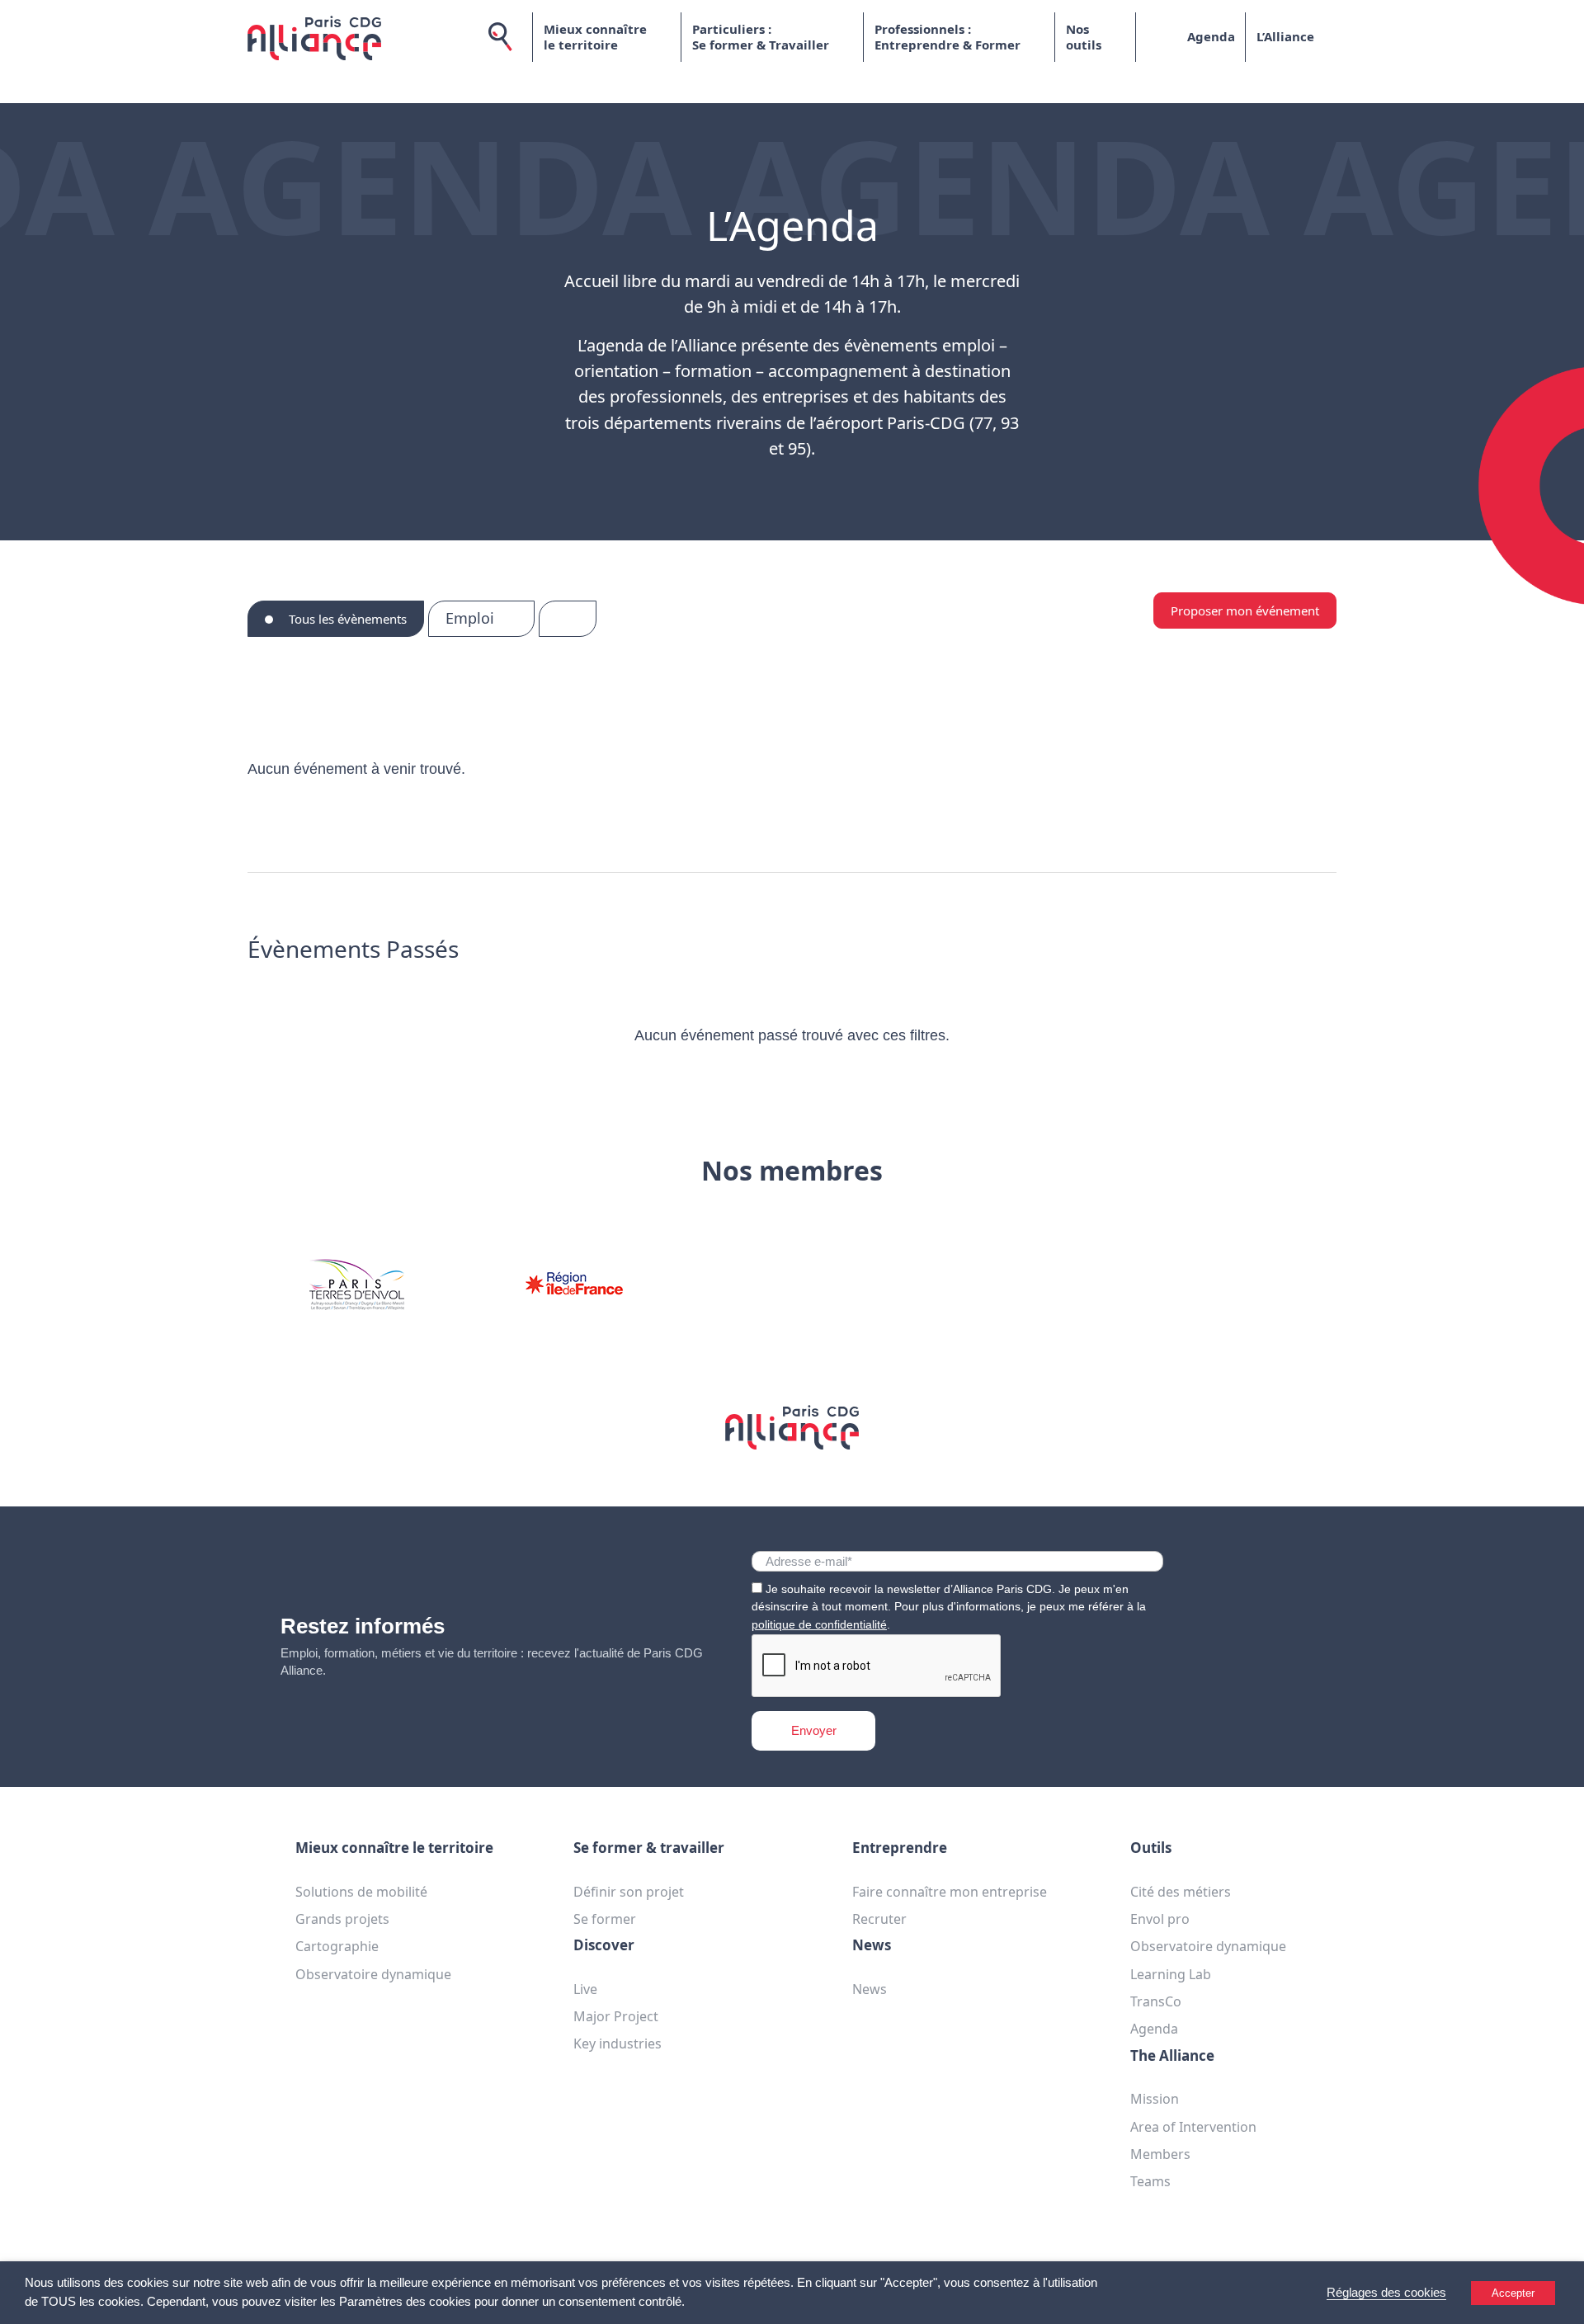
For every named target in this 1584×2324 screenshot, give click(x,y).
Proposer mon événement (1245, 610)
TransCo (1156, 2001)
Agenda (1211, 36)
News (870, 1989)
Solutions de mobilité (361, 1892)
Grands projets (342, 1919)
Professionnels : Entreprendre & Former (948, 37)
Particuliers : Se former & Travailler (761, 37)
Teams (1150, 2181)
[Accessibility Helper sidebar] (1564, 2304)
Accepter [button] (1513, 2293)
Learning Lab (1171, 1974)
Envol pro (1160, 1919)
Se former (605, 1919)
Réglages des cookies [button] (1386, 2293)
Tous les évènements (346, 619)
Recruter (879, 1919)
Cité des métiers (1181, 1892)
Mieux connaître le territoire (595, 37)
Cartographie (337, 1946)
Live (585, 1989)
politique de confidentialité (819, 1624)
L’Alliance (1285, 36)
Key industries (618, 2044)
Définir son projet (629, 1892)
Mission (1155, 2099)
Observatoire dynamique (373, 1974)
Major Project (616, 2016)
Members (1160, 2154)
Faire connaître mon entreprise (950, 1892)
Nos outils (1084, 37)
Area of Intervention (1193, 2127)
